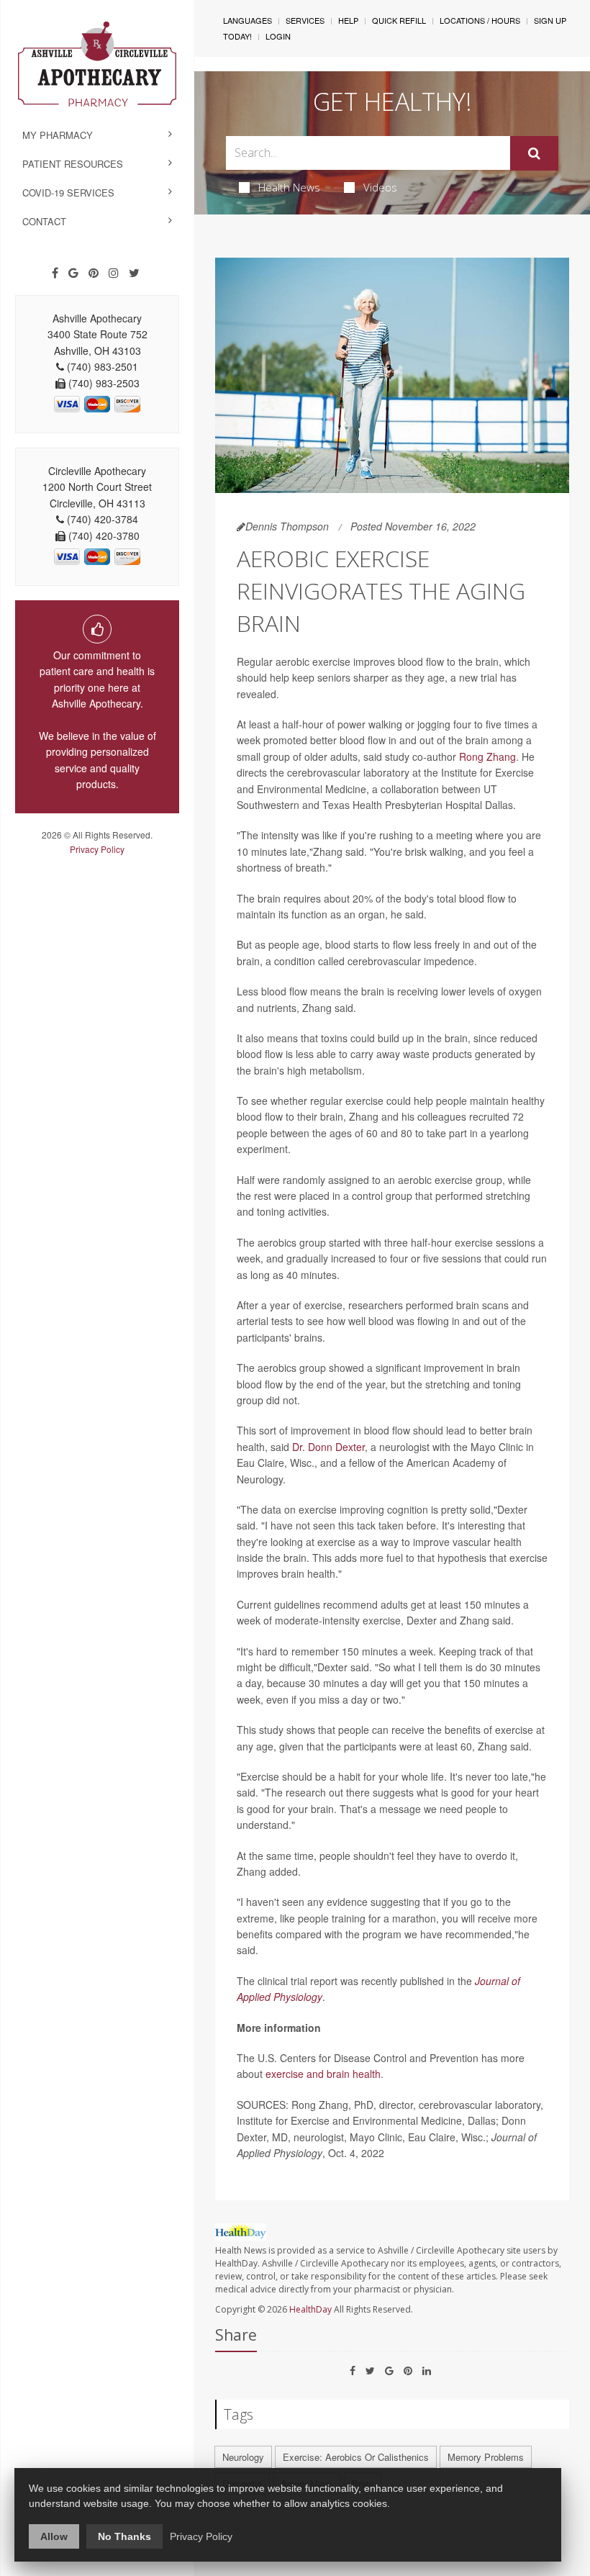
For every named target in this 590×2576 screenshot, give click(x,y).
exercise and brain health (323, 2074)
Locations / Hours (480, 20)
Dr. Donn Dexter (328, 1447)
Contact (44, 221)
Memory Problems (486, 2457)
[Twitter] (134, 273)
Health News (289, 187)
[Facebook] (55, 273)
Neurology (243, 2457)
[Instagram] (114, 273)
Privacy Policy (97, 849)
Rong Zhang (487, 756)
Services (305, 20)
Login (278, 36)
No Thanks (124, 2536)
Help (348, 20)
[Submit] (534, 153)
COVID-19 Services (68, 193)
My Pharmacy (58, 135)
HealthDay (310, 2309)
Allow (54, 2536)
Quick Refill (399, 20)
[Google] (73, 273)
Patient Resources (73, 164)
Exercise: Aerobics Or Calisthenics (356, 2457)
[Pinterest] (94, 273)
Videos (380, 187)
